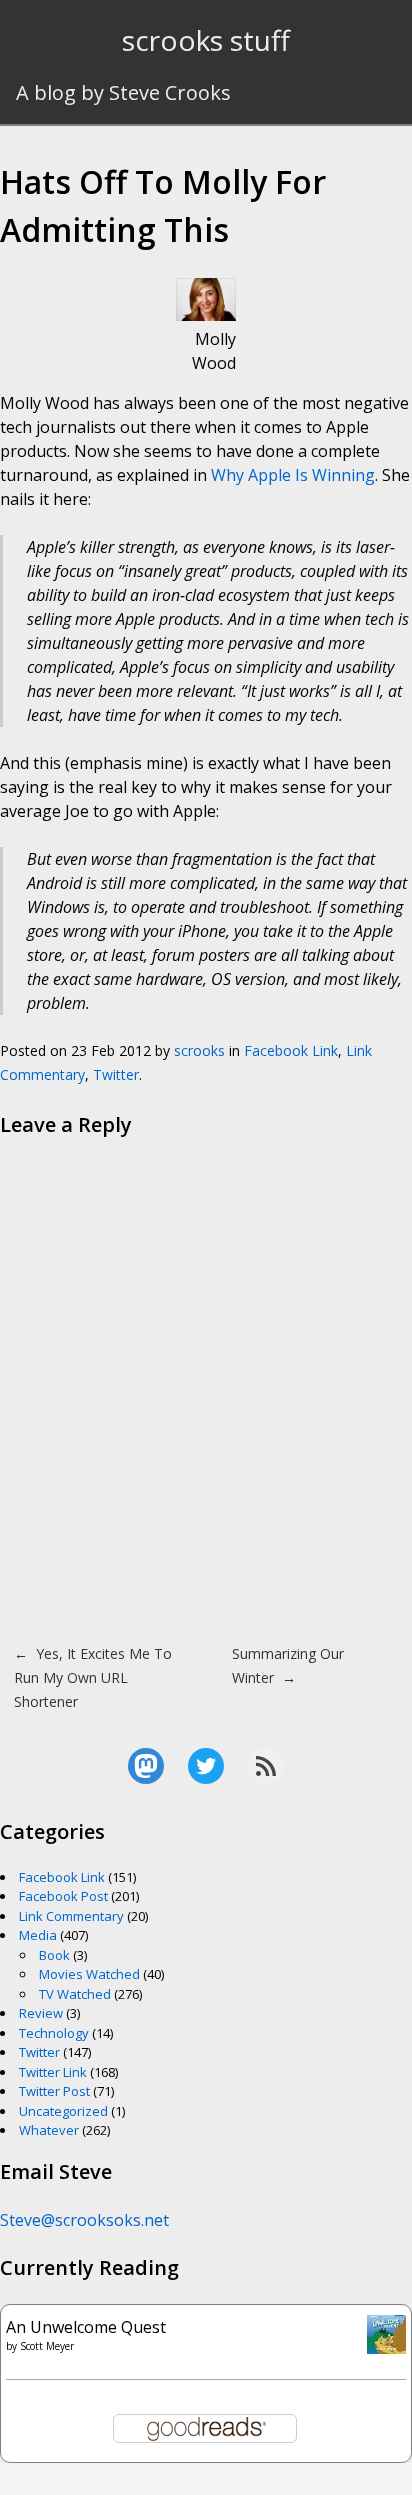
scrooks (199, 1050)
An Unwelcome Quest (86, 2327)
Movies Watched (89, 1974)
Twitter (116, 1074)
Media (38, 1935)
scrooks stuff (206, 40)
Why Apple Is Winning (293, 475)
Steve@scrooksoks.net (84, 2220)
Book (54, 1955)
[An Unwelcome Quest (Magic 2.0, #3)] (386, 2348)
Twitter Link (53, 2072)
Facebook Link (291, 1050)
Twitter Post (54, 2091)
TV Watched (75, 1994)
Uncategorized (63, 2111)
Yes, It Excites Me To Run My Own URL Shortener (93, 1677)
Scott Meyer (47, 2346)
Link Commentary (71, 1916)
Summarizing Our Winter (288, 1665)
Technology (54, 2033)
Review (41, 2013)
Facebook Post (63, 1896)
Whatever (49, 2130)
